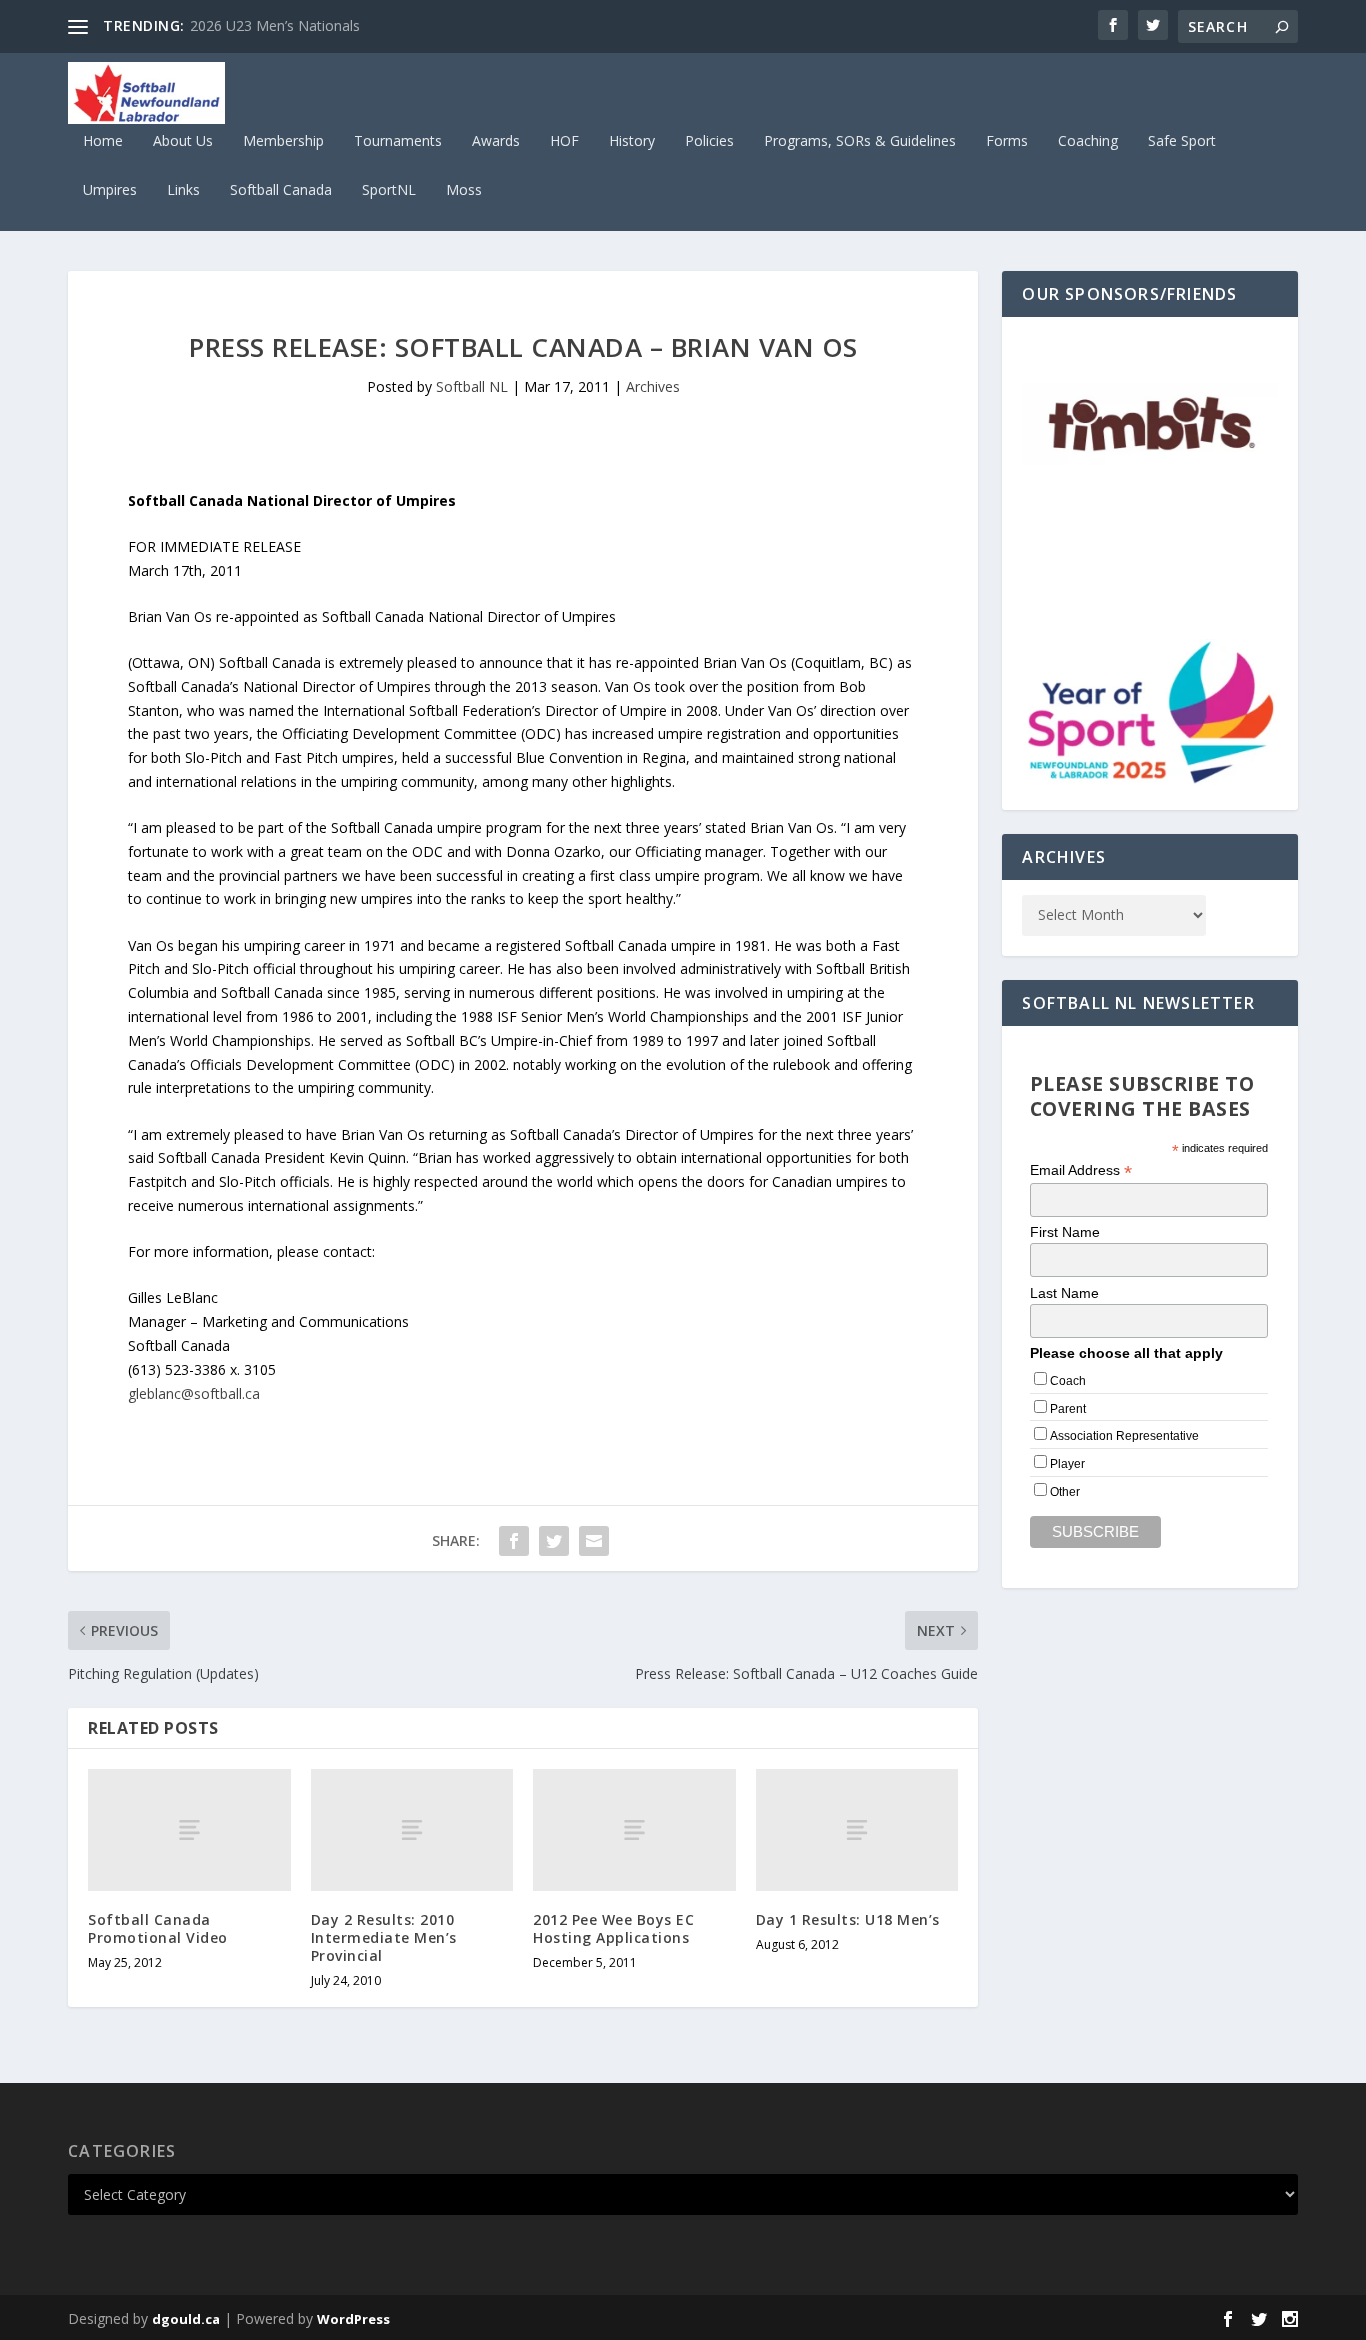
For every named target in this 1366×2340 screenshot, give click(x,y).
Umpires (110, 190)
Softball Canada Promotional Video (158, 1928)
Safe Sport (1182, 141)
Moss (464, 190)
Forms (1007, 141)
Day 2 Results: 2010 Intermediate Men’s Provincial (384, 1937)
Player (1067, 1464)
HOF (564, 141)
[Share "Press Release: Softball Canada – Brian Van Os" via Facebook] (514, 1541)
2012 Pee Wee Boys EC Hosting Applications (613, 1928)
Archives (653, 386)
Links (183, 190)
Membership (283, 141)
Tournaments (398, 141)
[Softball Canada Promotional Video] (189, 1829)
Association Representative (1124, 1436)
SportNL (389, 190)
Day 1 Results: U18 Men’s (848, 1919)
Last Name (1064, 1293)
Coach (1068, 1381)
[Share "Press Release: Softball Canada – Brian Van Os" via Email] (594, 1541)
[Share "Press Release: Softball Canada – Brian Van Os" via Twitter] (554, 1541)
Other (1065, 1492)
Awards (496, 141)
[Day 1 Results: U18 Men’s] (857, 1829)
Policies (709, 141)
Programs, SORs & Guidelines (860, 141)
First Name (1065, 1232)
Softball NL (472, 386)
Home (103, 141)
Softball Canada (281, 190)
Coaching (1088, 141)
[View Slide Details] (1149, 426)
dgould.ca (186, 2319)
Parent (1068, 1409)
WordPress (353, 2319)
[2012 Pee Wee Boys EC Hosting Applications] (634, 1829)
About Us (183, 141)
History (632, 141)
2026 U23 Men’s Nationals (275, 25)
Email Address (1081, 1170)
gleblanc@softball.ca (194, 1393)
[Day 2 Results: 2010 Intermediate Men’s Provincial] (412, 1829)
